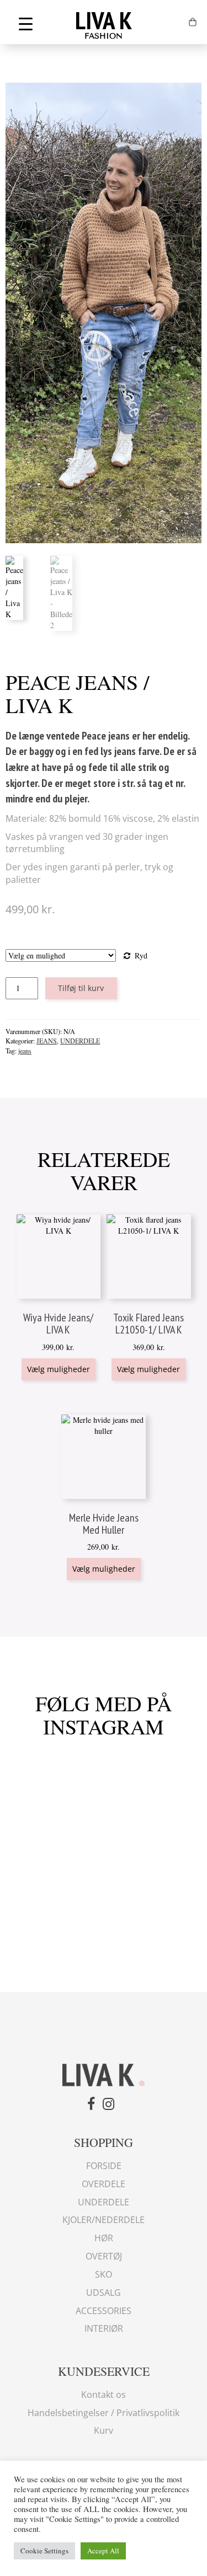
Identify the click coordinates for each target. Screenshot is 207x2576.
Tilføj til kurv (81, 988)
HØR (104, 2238)
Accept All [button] (103, 2551)
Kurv (104, 2430)
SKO (104, 2274)
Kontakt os (104, 2395)
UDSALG (104, 2293)
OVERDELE (104, 2184)
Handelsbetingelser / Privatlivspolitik (104, 2413)
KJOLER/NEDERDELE (104, 2220)
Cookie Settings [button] (44, 2551)
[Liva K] (104, 2074)
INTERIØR (104, 2328)
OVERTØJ (104, 2256)
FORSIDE (104, 2166)
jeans (25, 1051)
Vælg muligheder (59, 1369)
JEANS (47, 1041)
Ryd (141, 955)
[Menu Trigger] (26, 23)
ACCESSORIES (104, 2311)
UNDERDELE (80, 1041)
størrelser (76, 943)
